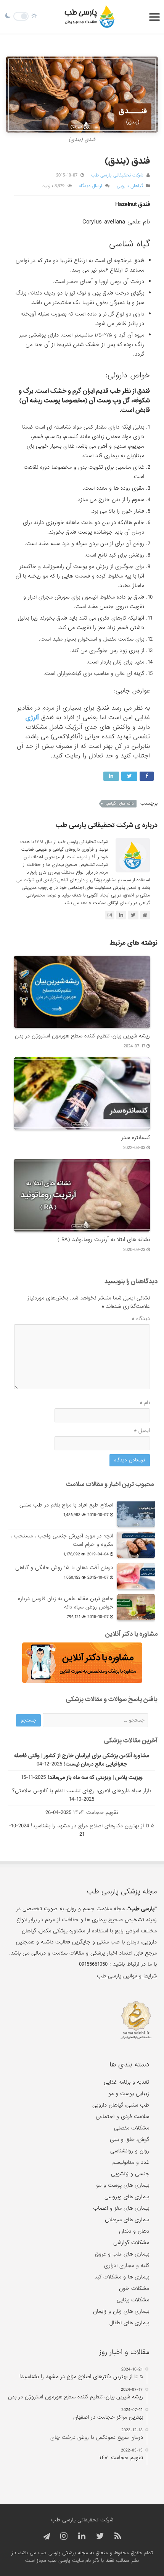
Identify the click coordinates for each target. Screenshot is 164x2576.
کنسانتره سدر (136, 1138)
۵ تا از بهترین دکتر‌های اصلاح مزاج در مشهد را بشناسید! (93, 1826)
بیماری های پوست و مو (123, 2185)
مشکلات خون (134, 2288)
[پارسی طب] (90, 17)
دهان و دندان (134, 2231)
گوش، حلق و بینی (129, 2139)
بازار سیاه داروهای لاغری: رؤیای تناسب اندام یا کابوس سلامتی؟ (82, 1791)
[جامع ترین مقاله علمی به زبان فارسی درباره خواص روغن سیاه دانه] (136, 1607)
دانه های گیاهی (119, 804)
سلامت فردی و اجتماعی (122, 2116)
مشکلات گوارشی (131, 2243)
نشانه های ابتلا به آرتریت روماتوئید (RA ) (104, 1239)
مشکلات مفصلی (132, 2128)
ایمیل (142, 1430)
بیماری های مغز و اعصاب (121, 2208)
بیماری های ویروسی (127, 2197)
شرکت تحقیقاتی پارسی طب (117, 175)
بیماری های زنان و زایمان (121, 2311)
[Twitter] (100, 2536)
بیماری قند (107, 456)
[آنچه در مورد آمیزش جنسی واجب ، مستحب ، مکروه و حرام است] (136, 1545)
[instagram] (64, 2536)
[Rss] (118, 2536)
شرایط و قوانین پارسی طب (127, 1976)
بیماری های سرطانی (127, 2220)
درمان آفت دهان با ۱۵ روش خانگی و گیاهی (64, 1568)
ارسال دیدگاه (91, 186)
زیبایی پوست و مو (129, 2094)
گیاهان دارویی (130, 186)
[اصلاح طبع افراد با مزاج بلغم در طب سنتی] (136, 1514)
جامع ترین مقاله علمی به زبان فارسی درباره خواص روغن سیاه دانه (66, 1603)
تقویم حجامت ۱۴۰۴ (96, 1812)
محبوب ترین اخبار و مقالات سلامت (110, 1484)
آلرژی (32, 718)
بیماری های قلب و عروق (122, 2254)
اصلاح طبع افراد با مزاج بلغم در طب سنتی (66, 1505)
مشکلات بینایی (133, 2300)
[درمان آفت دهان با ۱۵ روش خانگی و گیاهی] (136, 1576)
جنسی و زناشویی (130, 2174)
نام (145, 1403)
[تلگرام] (45, 2537)
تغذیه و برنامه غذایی (126, 2082)
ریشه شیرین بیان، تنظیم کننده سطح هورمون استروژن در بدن (82, 1036)
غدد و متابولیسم (131, 2162)
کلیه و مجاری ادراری (127, 2265)
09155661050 (93, 1964)
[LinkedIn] (82, 2536)
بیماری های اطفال (129, 2323)
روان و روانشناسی (130, 2151)
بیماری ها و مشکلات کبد (122, 2277)
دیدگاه (141, 1319)
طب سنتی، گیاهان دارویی (121, 2105)
